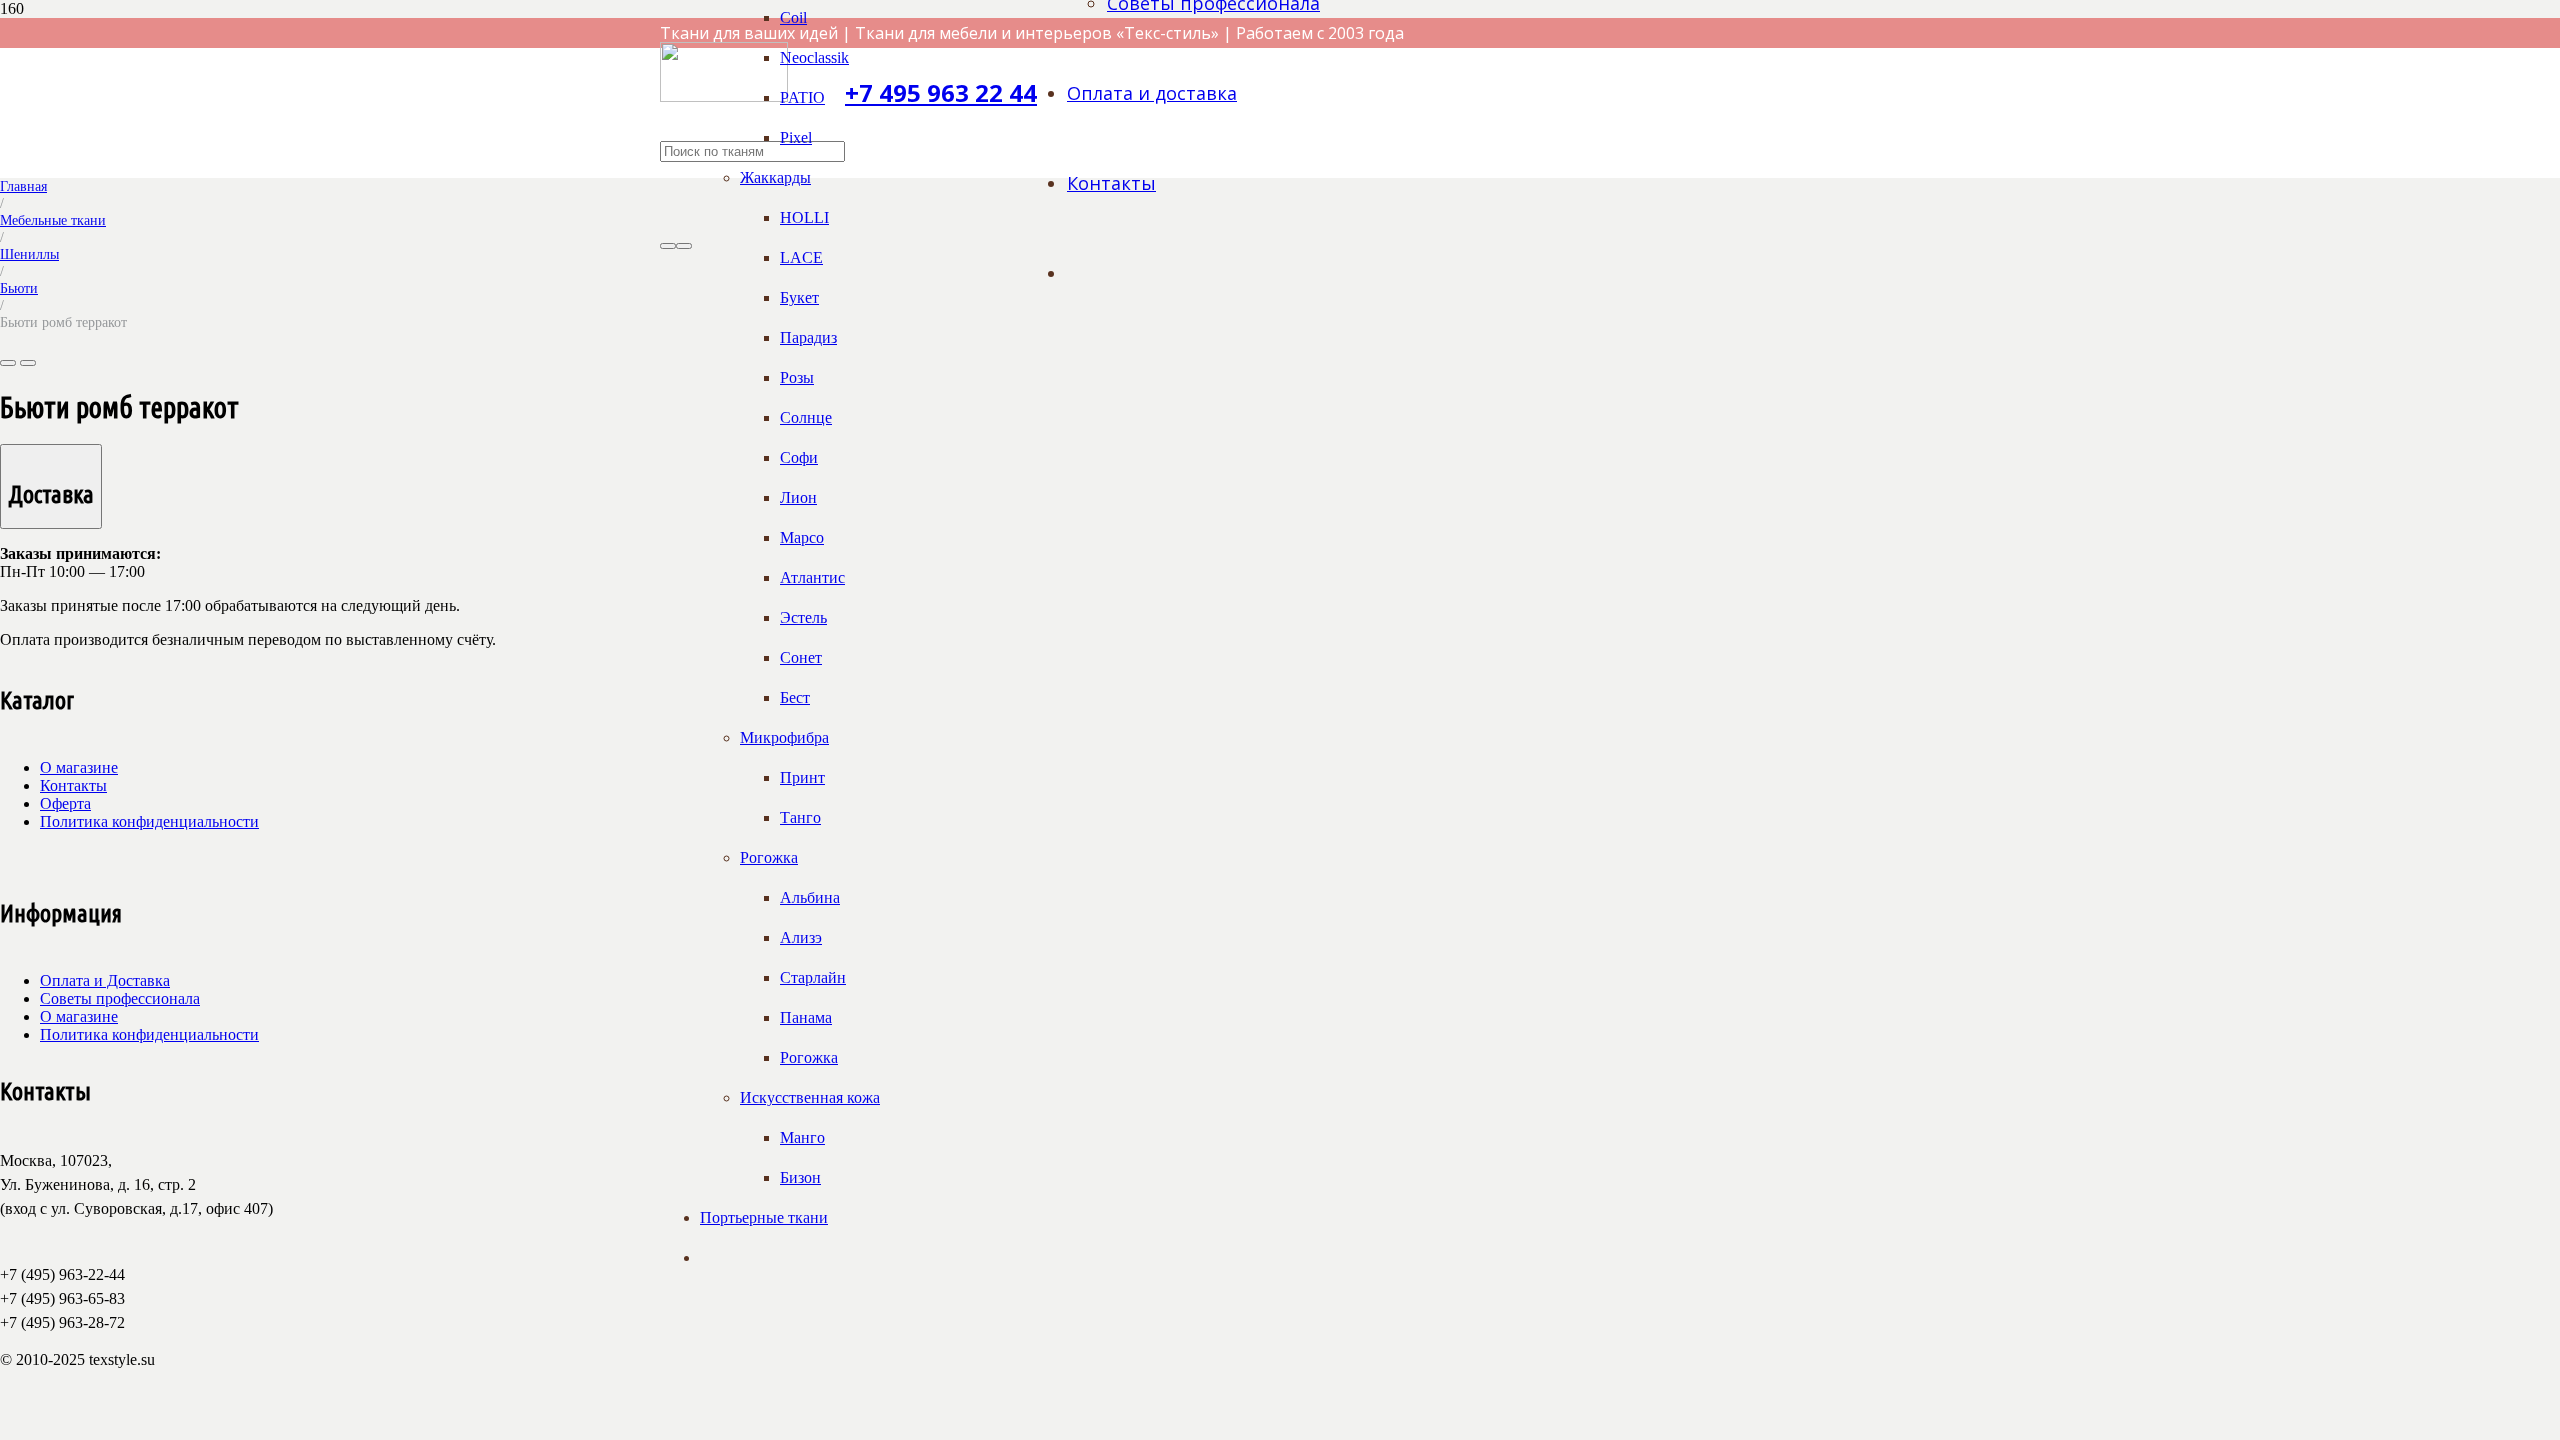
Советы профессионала (120, 998)
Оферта (65, 803)
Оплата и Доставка (105, 980)
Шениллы (29, 254)
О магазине (79, 767)
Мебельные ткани (53, 220)
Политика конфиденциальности (149, 821)
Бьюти (19, 288)
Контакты (73, 785)
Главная (23, 186)
